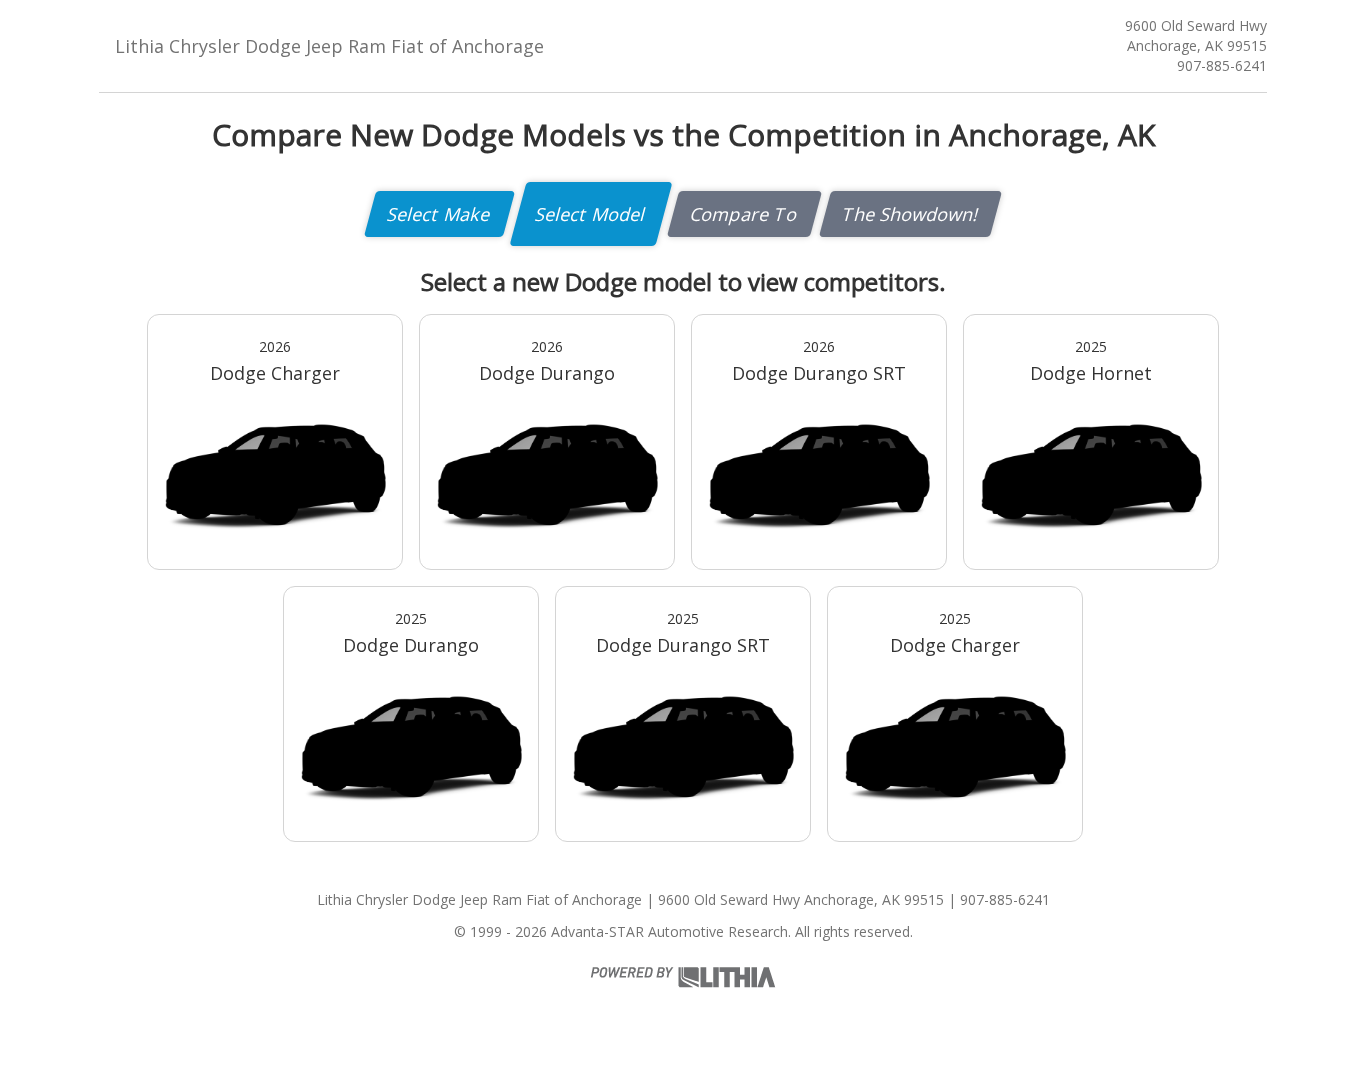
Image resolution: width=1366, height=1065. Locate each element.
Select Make (439, 214)
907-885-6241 (1222, 65)
